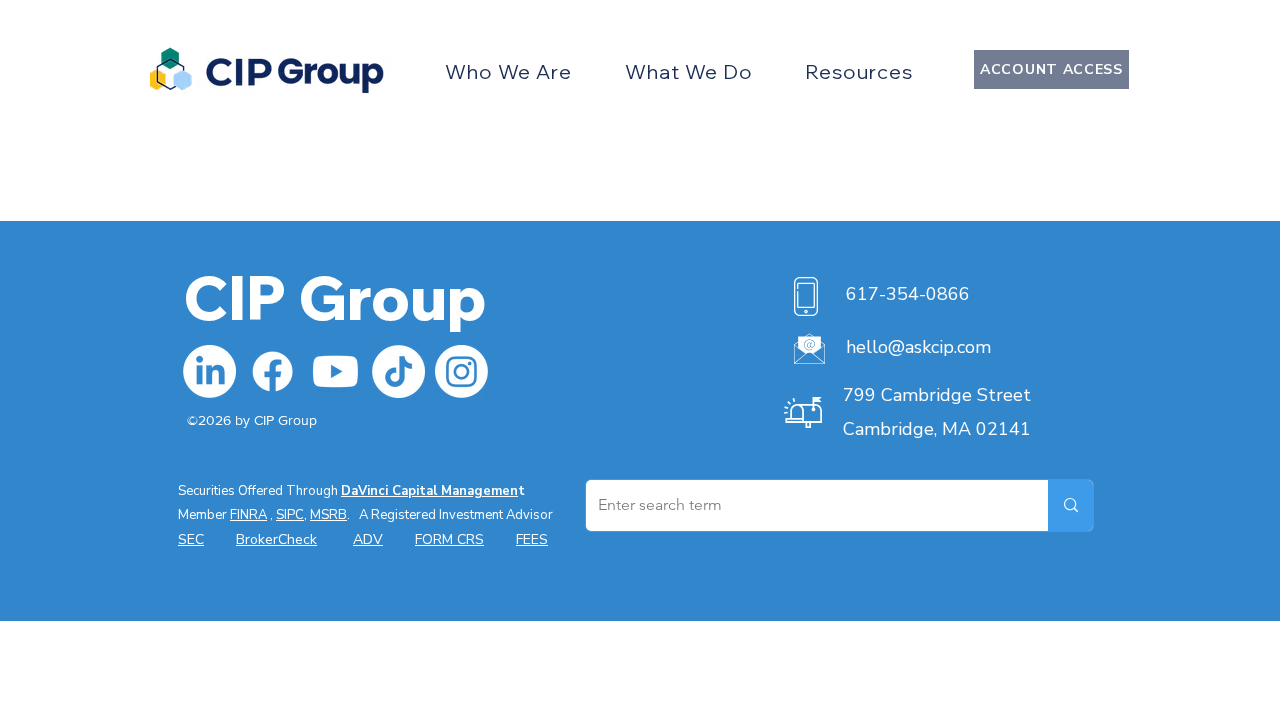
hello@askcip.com (918, 347)
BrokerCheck (276, 539)
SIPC (290, 515)
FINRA (248, 515)
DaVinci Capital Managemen (429, 491)
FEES (532, 539)
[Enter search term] (1070, 505)
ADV (368, 539)
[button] (508, 71)
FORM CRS (449, 539)
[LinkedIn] (209, 371)
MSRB (328, 515)
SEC (191, 539)
